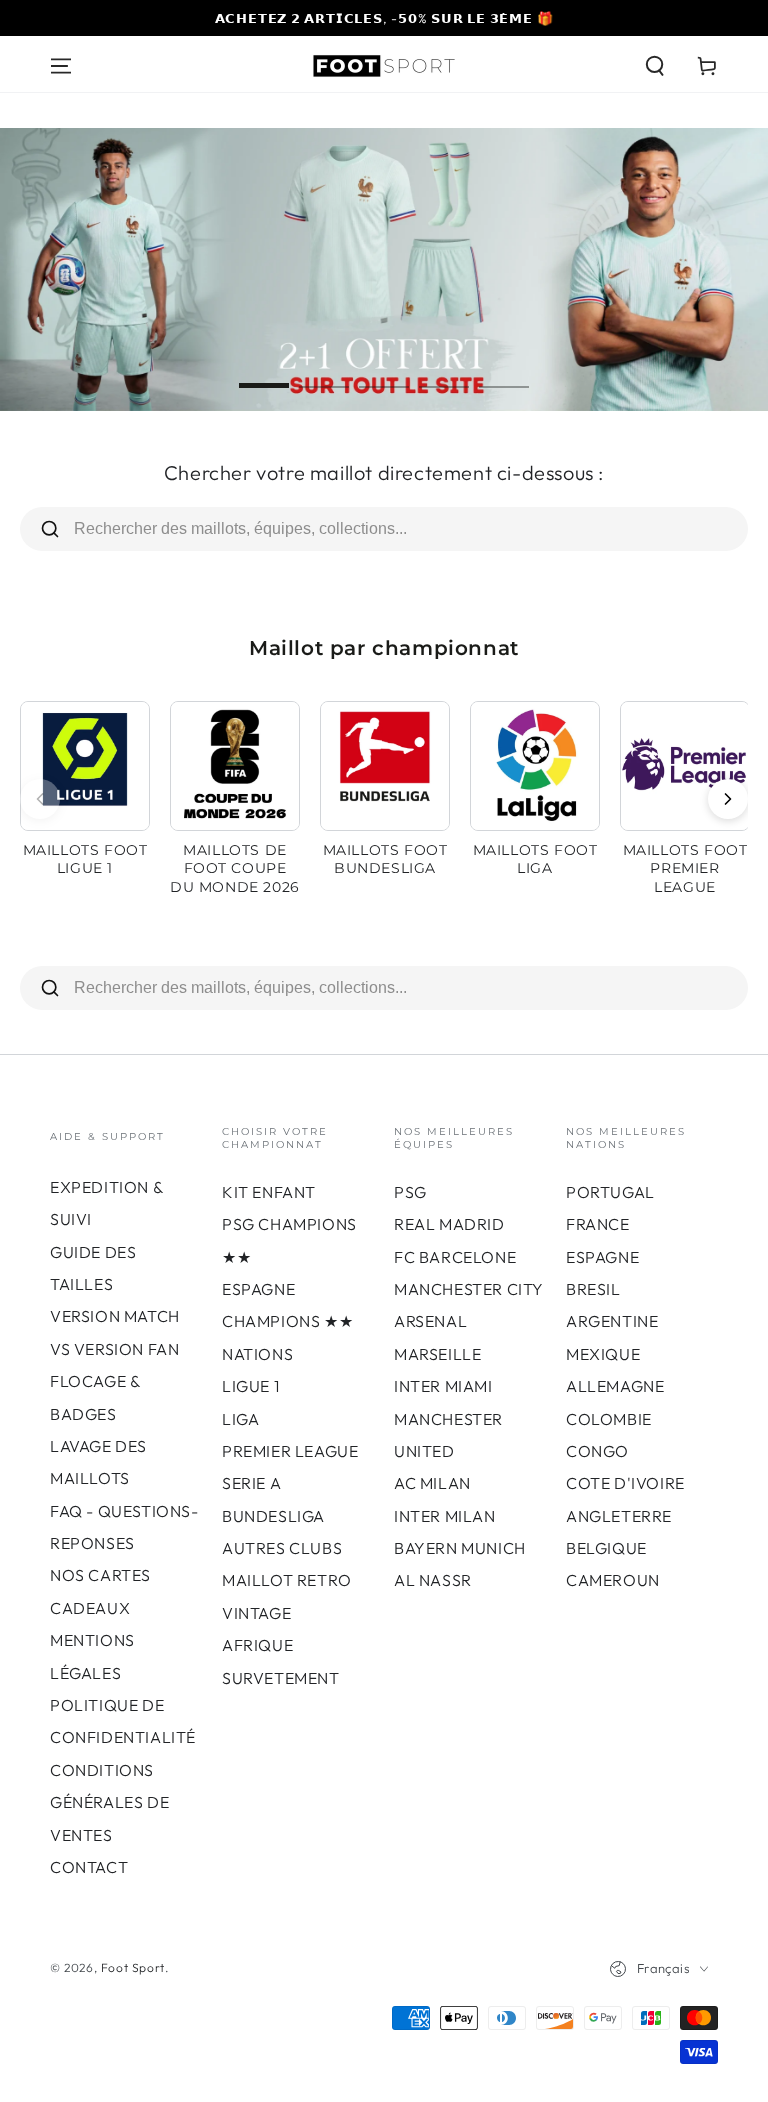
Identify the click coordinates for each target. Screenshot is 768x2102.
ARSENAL (430, 1321)
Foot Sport (133, 1967)
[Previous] (40, 799)
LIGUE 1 (250, 1386)
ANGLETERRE (619, 1516)
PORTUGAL (610, 1192)
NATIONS (257, 1354)
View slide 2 (324, 371)
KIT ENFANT (269, 1192)
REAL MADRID (449, 1224)
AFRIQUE (257, 1645)
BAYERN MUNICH (460, 1548)
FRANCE (598, 1224)
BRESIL (593, 1289)
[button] (655, 66)
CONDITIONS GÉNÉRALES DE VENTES (109, 1802)
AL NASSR (433, 1580)
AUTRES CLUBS (282, 1548)
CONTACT (89, 1867)
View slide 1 (264, 371)
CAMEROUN (613, 1580)
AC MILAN (432, 1483)
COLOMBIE (609, 1419)
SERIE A (251, 1483)
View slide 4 (444, 371)
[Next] (728, 799)
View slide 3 (384, 371)
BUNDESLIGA (273, 1516)
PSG (410, 1192)
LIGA (240, 1419)
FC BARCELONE (455, 1257)
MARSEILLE (437, 1354)
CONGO (597, 1451)
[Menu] (61, 66)
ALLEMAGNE (615, 1386)
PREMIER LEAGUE (290, 1451)
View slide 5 (504, 371)
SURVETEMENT (281, 1678)
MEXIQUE (603, 1354)
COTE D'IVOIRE (625, 1483)
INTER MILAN (445, 1516)
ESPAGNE (602, 1257)
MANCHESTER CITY (469, 1289)
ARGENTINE (612, 1321)
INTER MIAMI (443, 1386)
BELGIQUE (606, 1548)
